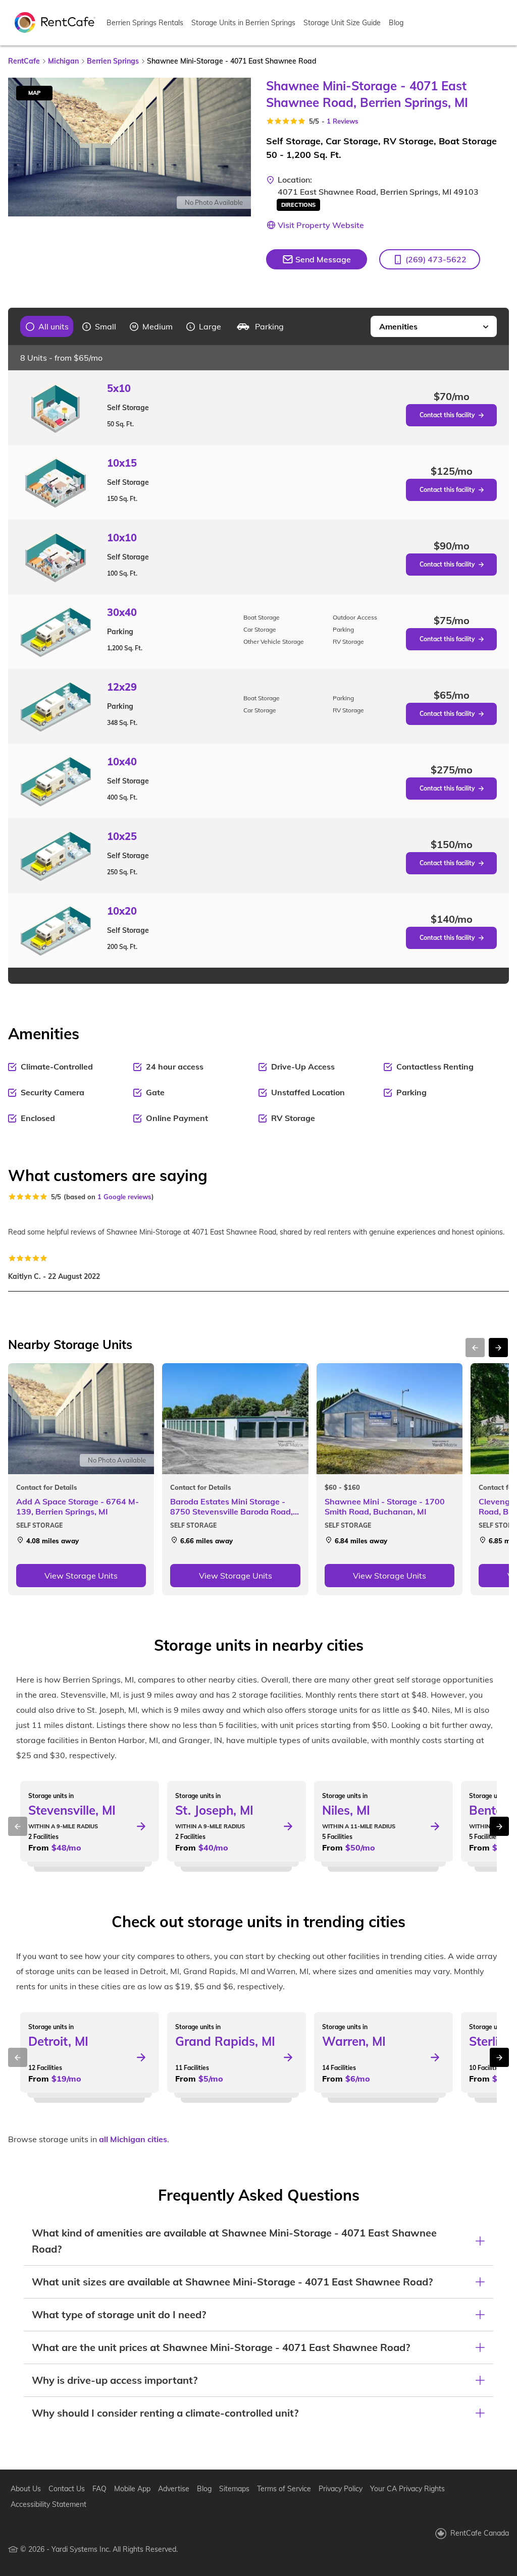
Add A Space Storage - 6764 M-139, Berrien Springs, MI (77, 1506)
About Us (26, 2489)
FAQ (99, 2489)
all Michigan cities (133, 2139)
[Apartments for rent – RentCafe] (55, 22)
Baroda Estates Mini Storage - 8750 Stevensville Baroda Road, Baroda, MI (231, 1506)
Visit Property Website (321, 225)
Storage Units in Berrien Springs (243, 23)
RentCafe (24, 61)
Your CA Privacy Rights (407, 2489)
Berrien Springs (113, 61)
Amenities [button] (398, 326)
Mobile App (132, 2489)
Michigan (63, 61)
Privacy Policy (341, 2489)
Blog (396, 23)
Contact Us (67, 2489)
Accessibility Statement (48, 2504)
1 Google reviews (124, 1197)
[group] (47, 326)
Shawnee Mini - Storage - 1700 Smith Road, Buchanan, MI (385, 1506)
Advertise (174, 2489)
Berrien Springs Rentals (145, 23)
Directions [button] (298, 205)
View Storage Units (81, 1576)
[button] (430, 259)
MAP (34, 93)
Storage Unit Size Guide (342, 23)
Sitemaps (234, 2489)
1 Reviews (343, 121)
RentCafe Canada (480, 2533)
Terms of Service (284, 2489)
